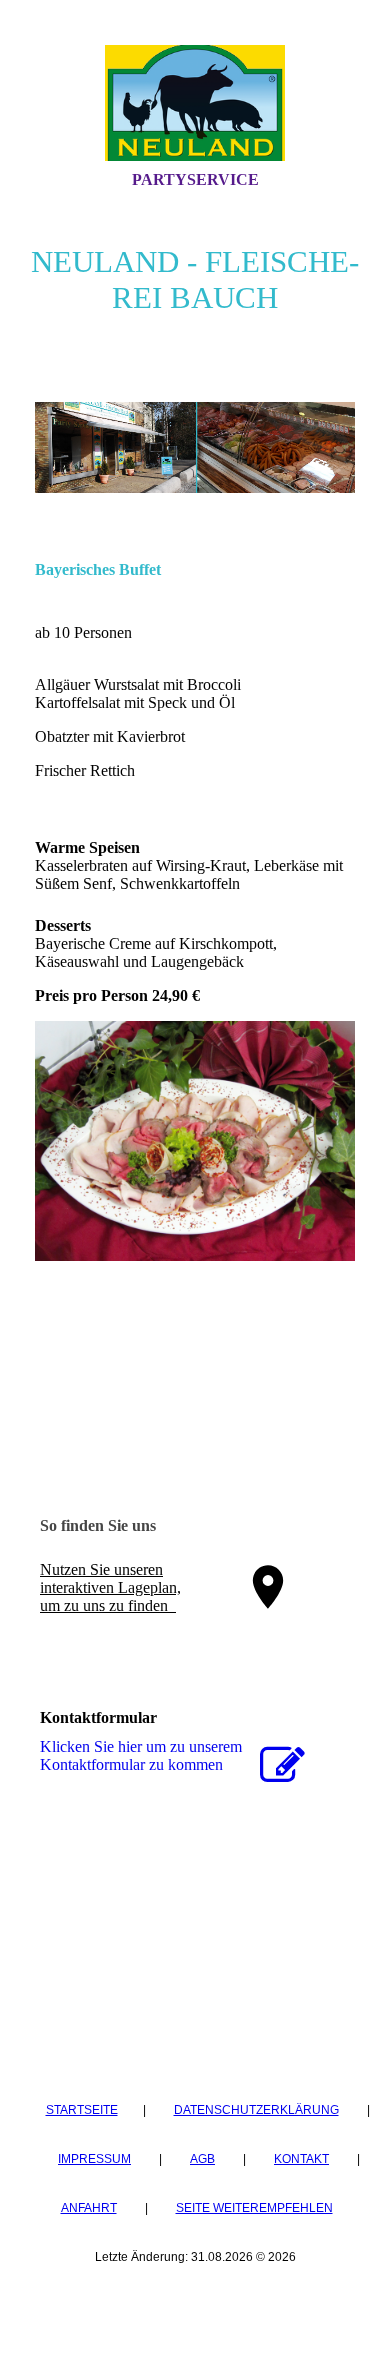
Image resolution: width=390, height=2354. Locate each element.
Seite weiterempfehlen (254, 2208)
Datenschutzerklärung (256, 2110)
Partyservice (195, 179)
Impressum (94, 2159)
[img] (195, 103)
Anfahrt (89, 2208)
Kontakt (301, 2159)
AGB (202, 2159)
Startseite (82, 2110)
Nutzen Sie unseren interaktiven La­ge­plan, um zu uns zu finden (110, 1587)
